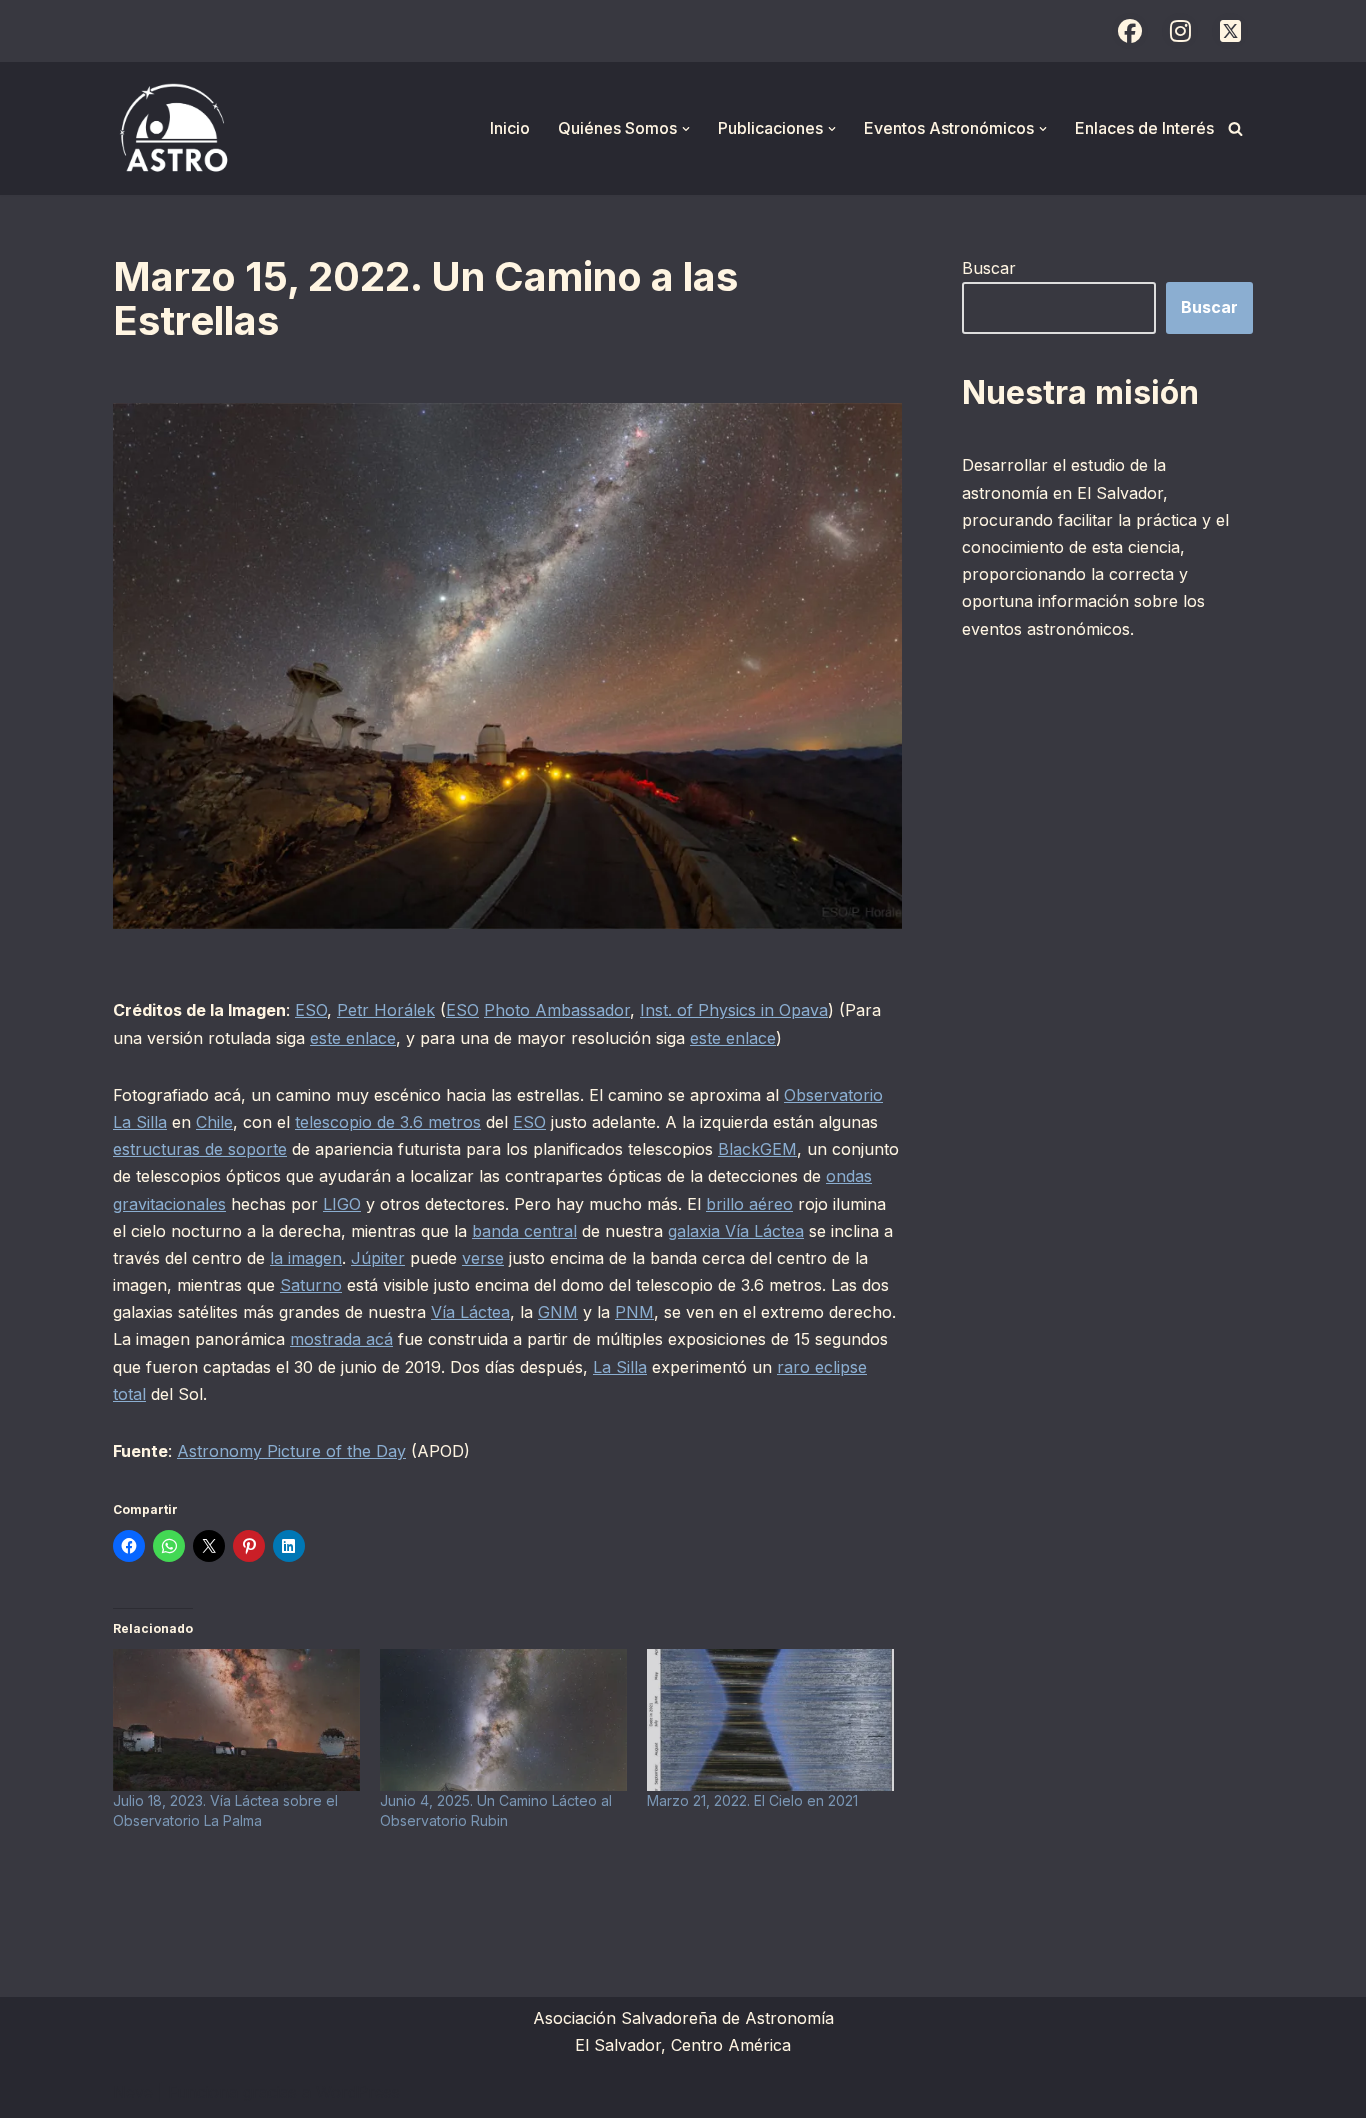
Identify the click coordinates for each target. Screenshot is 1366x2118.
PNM (634, 1312)
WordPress (358, 2092)
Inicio (510, 128)
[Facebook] (1130, 31)
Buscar (989, 268)
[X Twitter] (1230, 31)
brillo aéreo (749, 1204)
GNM (558, 1312)
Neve (133, 2092)
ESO (311, 1010)
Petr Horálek (386, 1010)
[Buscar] (1235, 128)
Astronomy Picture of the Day (291, 1451)
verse (483, 1258)
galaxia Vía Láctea (736, 1231)
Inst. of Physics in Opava (734, 1010)
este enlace (353, 1038)
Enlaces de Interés (1144, 128)
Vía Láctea (470, 1312)
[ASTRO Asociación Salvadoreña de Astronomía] (173, 128)
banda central (524, 1231)
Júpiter (378, 1258)
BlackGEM (757, 1149)
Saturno (311, 1285)
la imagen (306, 1258)
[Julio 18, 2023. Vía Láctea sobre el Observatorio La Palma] (236, 1719)
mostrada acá (341, 1339)
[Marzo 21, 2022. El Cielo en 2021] (770, 1719)
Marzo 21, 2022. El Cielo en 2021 (752, 1800)
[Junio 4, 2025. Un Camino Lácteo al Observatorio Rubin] (503, 1719)
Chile (214, 1122)
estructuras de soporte (200, 1149)
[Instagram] (1180, 31)
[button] (686, 129)
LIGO (342, 1204)
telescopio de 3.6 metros (388, 1122)
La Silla (620, 1367)
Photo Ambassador (557, 1010)
